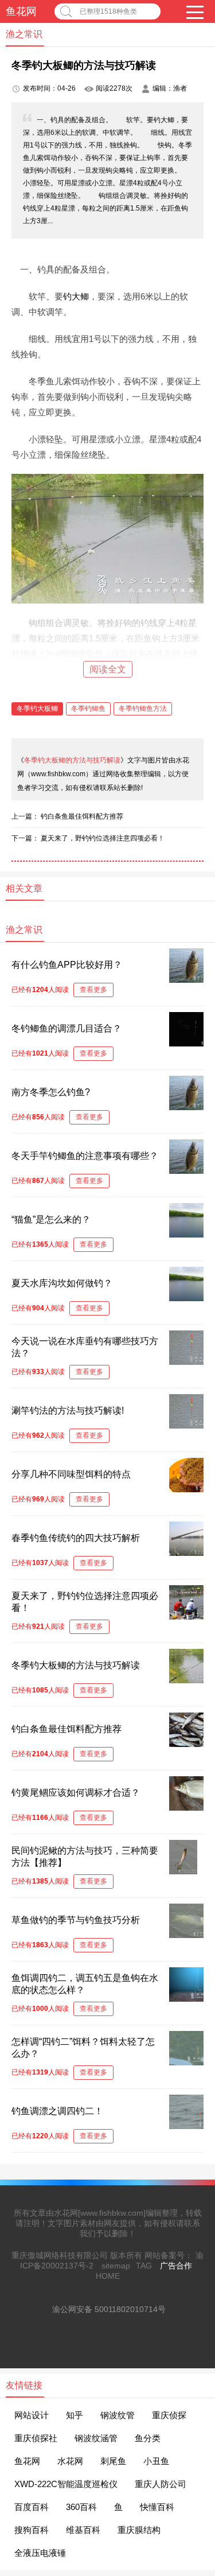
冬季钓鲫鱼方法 (143, 709)
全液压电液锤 (40, 2553)
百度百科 (32, 2507)
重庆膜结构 (139, 2530)
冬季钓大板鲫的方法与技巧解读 (72, 760)
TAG (144, 2266)
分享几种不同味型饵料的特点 (71, 1474)
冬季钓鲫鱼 (88, 709)
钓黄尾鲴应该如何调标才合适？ (76, 1793)
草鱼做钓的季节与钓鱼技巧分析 (76, 1920)
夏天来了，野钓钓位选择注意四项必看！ (103, 838)
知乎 (75, 2415)
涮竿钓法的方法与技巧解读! (68, 1410)
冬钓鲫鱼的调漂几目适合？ (67, 1028)
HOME (108, 2276)
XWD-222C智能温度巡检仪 (66, 2484)
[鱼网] (191, 2306)
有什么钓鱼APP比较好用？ (67, 965)
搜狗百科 (32, 2530)
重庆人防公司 (161, 2484)
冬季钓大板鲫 (37, 709)
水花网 (70, 2461)
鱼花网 (21, 11)
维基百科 (83, 2530)
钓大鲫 (76, 296)
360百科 (81, 2507)
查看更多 (93, 990)
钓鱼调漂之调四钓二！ (57, 2111)
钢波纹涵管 (96, 2438)
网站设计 (32, 2415)
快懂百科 (157, 2507)
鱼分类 (148, 2438)
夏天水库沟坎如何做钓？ (62, 1283)
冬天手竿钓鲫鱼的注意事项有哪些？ (85, 1156)
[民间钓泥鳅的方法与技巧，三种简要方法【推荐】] (183, 1871)
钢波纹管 (118, 2415)
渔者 (180, 88)
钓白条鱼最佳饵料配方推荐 (82, 816)
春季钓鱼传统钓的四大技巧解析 (76, 1538)
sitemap (116, 2266)
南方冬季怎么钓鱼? (51, 1092)
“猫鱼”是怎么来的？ (51, 1219)
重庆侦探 (169, 2415)
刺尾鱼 (113, 2461)
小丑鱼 (156, 2461)
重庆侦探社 (36, 2438)
